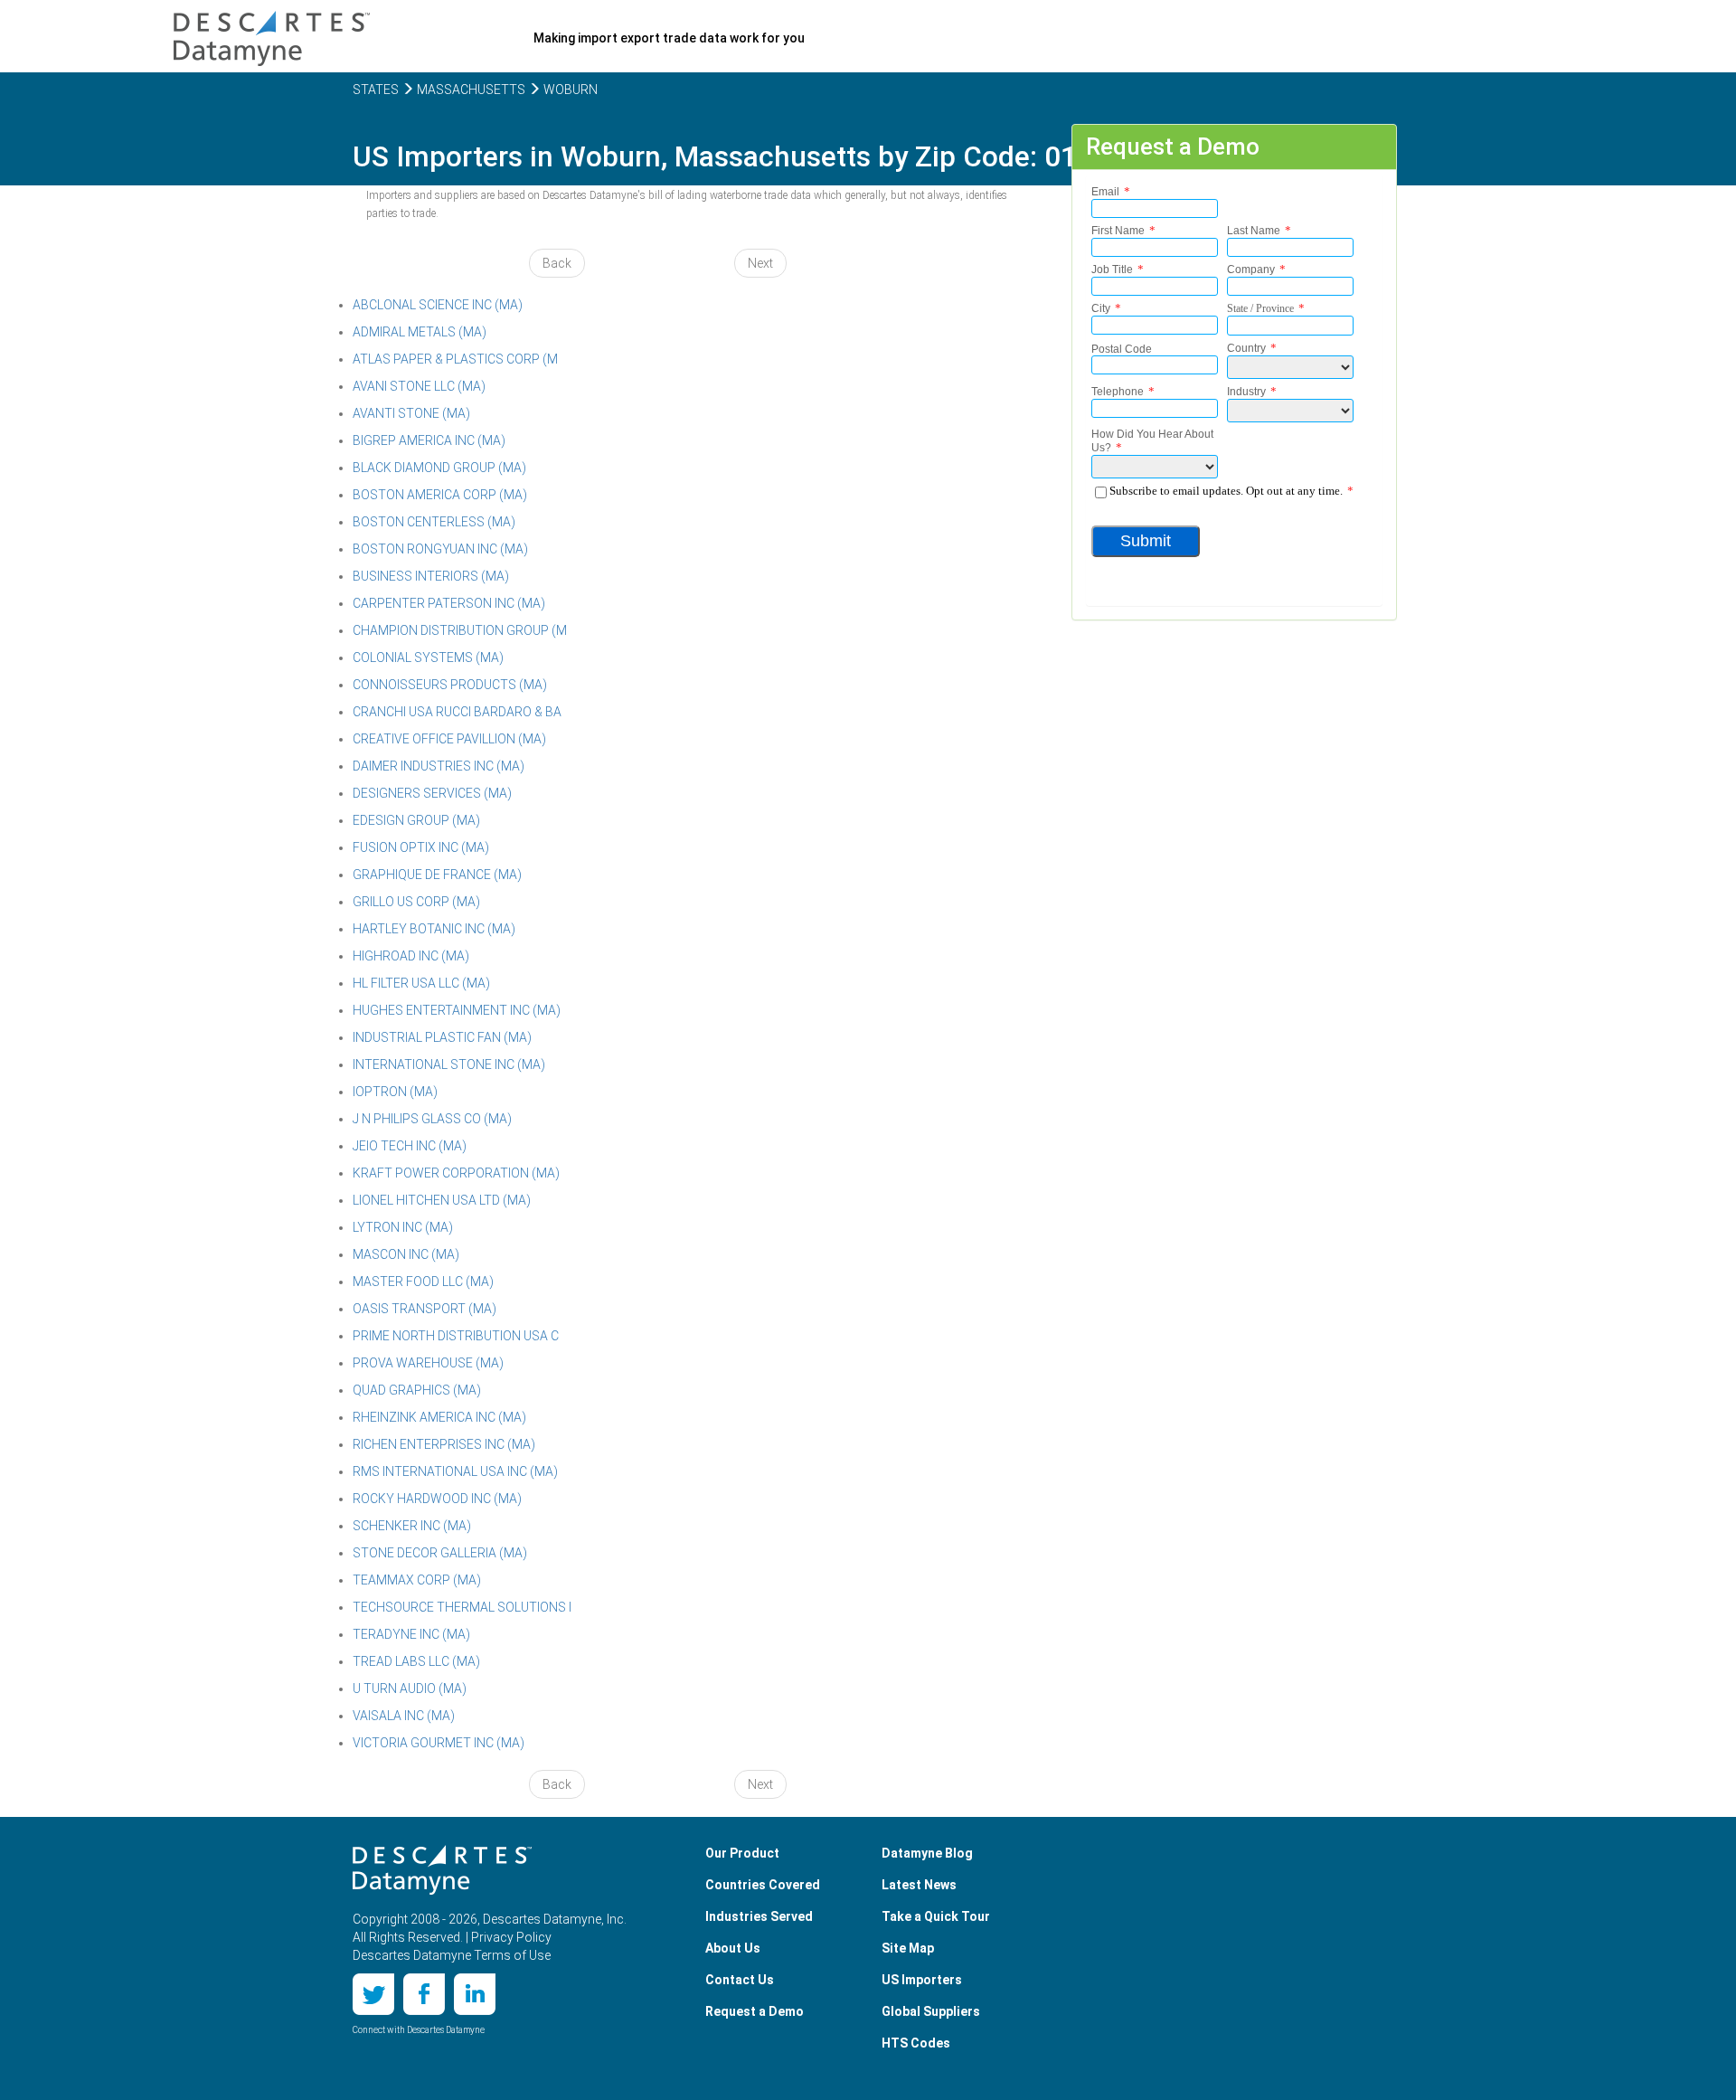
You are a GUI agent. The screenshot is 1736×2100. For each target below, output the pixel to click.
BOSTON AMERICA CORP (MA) (440, 495)
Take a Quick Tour (936, 1916)
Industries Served (759, 1916)
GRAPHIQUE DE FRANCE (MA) (437, 875)
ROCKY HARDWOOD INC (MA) (437, 1499)
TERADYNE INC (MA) (411, 1634)
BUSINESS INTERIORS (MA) (431, 576)
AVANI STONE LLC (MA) (419, 386)
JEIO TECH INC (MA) (410, 1146)
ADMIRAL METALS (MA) (420, 332)
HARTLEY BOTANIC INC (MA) (434, 929)
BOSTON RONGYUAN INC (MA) (440, 549)
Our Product (742, 1853)
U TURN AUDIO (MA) (410, 1689)
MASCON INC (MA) (406, 1254)
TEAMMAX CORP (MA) (417, 1580)
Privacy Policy (511, 1937)
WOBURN (569, 90)
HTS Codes (916, 2043)
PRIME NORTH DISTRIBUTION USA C (456, 1336)
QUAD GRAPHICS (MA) (417, 1390)
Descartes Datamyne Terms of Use (452, 1955)
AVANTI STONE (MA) (411, 413)
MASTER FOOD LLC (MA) (423, 1282)
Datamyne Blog (927, 1853)
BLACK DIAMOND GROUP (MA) (439, 468)
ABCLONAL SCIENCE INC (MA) (438, 305)
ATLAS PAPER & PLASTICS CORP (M (455, 359)
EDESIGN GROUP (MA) (416, 820)
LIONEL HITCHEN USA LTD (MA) (442, 1200)
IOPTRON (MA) (395, 1092)
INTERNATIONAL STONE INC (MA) (449, 1064)
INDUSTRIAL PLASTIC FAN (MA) (442, 1037)
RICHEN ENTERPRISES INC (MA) (444, 1444)
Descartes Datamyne (442, 1870)
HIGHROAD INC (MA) (411, 956)
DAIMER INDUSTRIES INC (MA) (439, 766)
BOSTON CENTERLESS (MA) (434, 522)
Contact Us (740, 1980)
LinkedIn (475, 1994)
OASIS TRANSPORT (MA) (425, 1309)
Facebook (424, 1994)
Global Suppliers (931, 2011)
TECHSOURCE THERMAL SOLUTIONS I (462, 1607)
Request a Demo (755, 2011)
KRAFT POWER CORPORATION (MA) (456, 1173)
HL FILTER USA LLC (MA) (421, 983)
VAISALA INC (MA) (404, 1716)
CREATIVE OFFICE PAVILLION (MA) (449, 739)
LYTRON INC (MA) (403, 1227)
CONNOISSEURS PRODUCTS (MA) (450, 685)
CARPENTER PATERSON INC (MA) (449, 603)
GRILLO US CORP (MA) (416, 902)
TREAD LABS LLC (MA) (416, 1661)
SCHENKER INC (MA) (412, 1526)
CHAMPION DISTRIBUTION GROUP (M (460, 630)
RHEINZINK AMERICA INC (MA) (439, 1417)
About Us (733, 1948)
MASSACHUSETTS (470, 90)
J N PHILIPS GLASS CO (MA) (432, 1119)
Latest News (919, 1885)
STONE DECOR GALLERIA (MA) (440, 1553)
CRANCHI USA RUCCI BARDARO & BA (457, 712)
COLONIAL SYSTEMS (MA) (428, 657)
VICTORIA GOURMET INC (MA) (439, 1743)
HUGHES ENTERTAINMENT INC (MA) (457, 1010)
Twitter (373, 1994)
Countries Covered (763, 1885)
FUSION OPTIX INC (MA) (421, 847)
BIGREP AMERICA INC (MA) (429, 440)
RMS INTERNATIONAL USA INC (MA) (455, 1471)
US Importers (922, 1980)
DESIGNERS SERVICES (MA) (432, 793)
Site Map (908, 1948)
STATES (376, 90)
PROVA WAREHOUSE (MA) (428, 1363)
